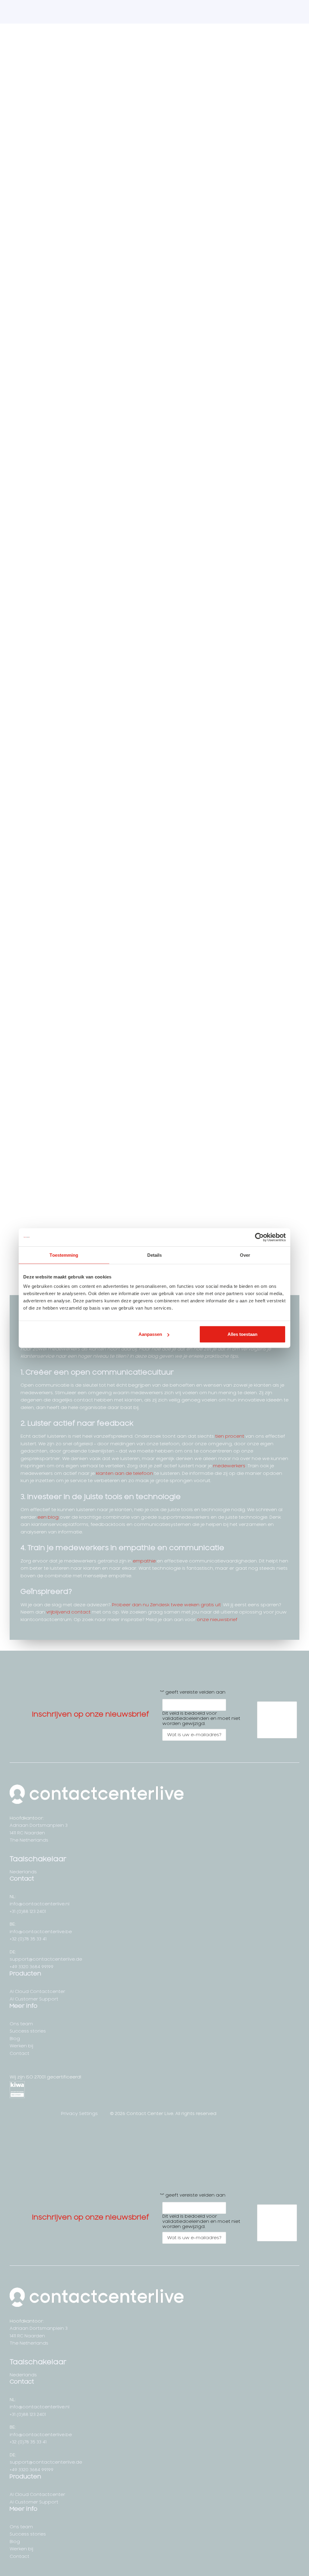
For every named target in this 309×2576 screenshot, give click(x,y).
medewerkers (229, 1466)
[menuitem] (105, 12)
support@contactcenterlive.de (46, 1959)
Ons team (21, 2024)
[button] (13, 2115)
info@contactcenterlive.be (41, 1932)
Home (105, 12)
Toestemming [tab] (64, 1255)
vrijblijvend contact (68, 1612)
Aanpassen (150, 1334)
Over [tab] (245, 1255)
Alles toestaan (242, 1334)
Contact (19, 2054)
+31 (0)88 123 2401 (28, 1912)
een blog (48, 1517)
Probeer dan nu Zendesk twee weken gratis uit (166, 1605)
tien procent (230, 1436)
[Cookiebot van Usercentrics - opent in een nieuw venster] (259, 1237)
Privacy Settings (80, 2114)
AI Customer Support (209, 12)
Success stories (28, 2031)
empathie (144, 1561)
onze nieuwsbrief (217, 1620)
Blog (15, 2039)
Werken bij (21, 2046)
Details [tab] (155, 1255)
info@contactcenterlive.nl (40, 1904)
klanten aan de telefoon (124, 1473)
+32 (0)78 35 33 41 (28, 1939)
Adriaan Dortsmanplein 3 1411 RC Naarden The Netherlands (39, 1833)
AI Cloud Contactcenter (148, 12)
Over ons (252, 12)
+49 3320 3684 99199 (32, 1967)
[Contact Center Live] (45, 12)
